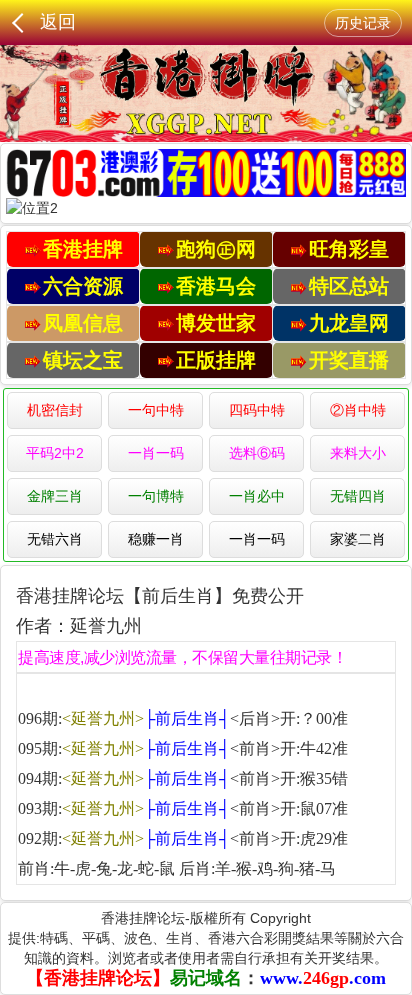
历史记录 (363, 23)
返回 (58, 22)
